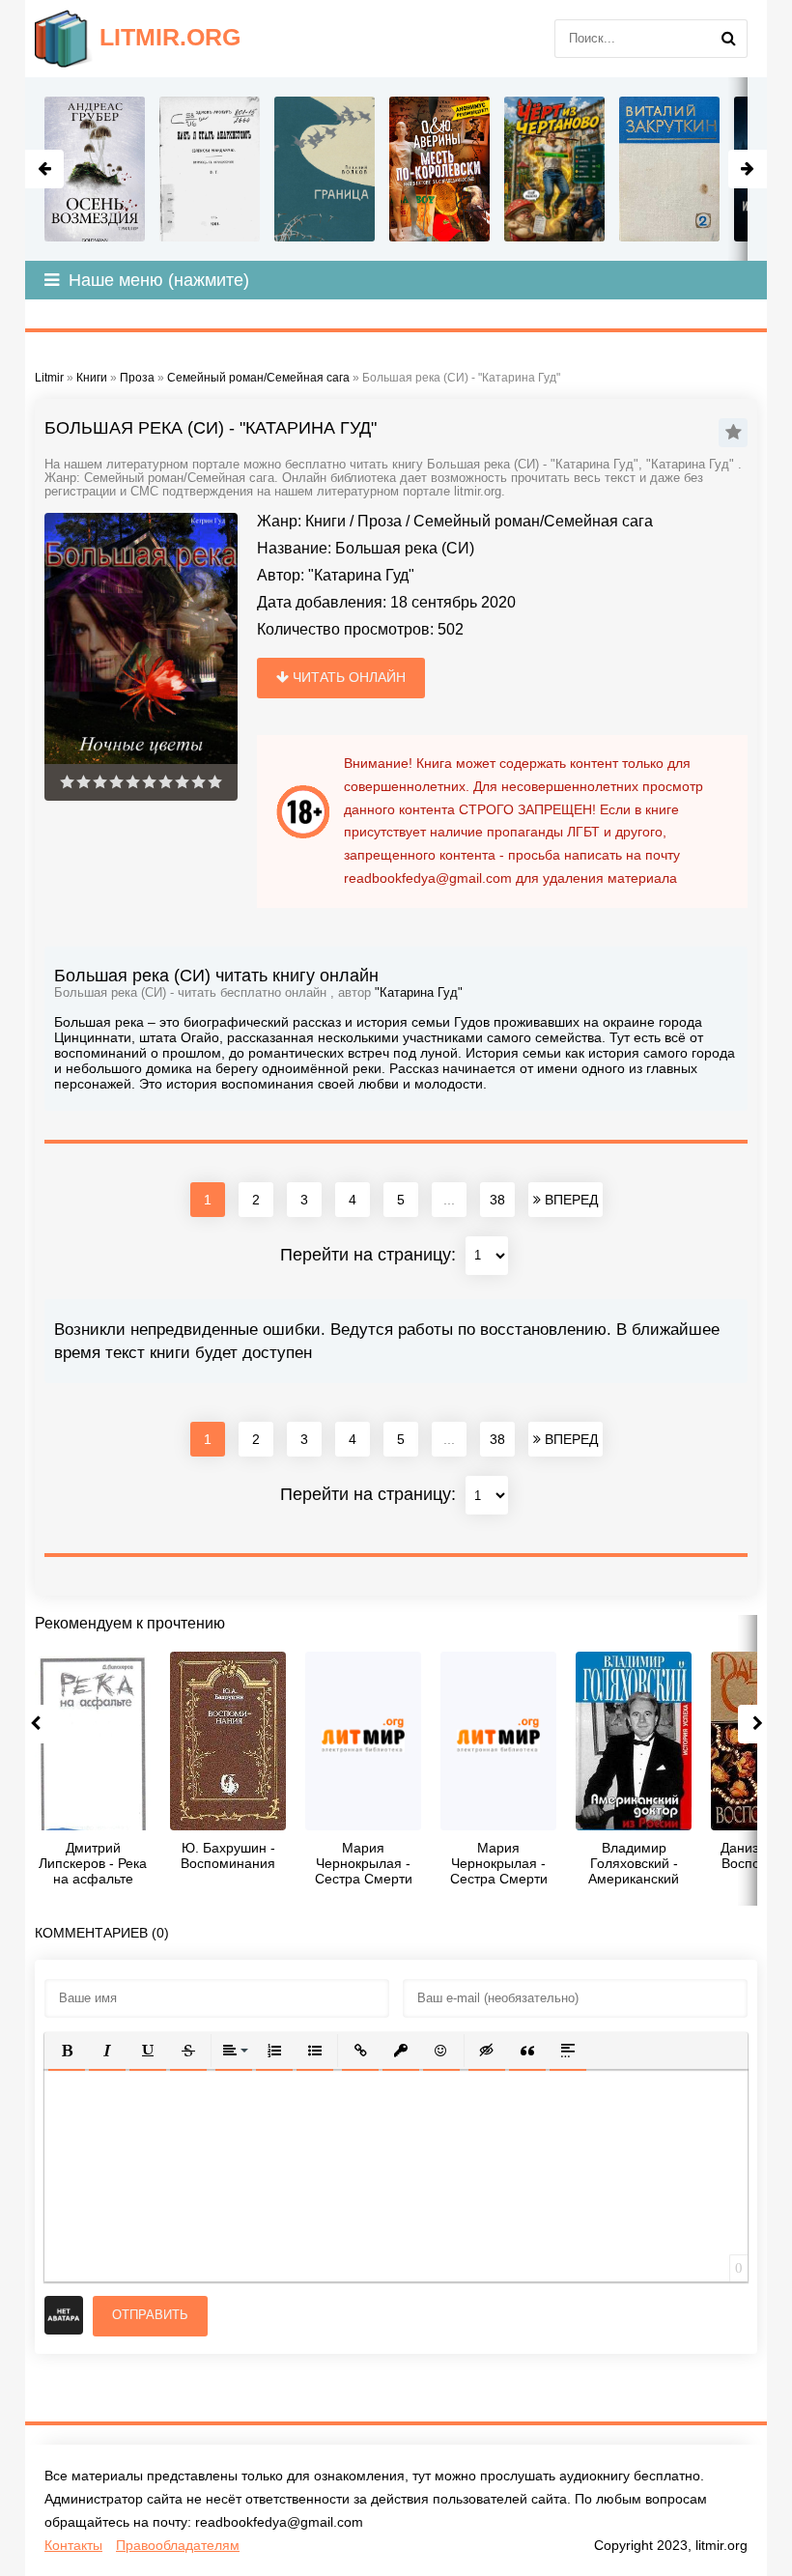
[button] (67, 2051)
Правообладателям (178, 2545)
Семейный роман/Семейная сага (533, 521)
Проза (380, 521)
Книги (325, 521)
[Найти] (728, 39)
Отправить (150, 2315)
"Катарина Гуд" (361, 575)
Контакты (73, 2545)
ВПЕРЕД (569, 1200)
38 (497, 1200)
